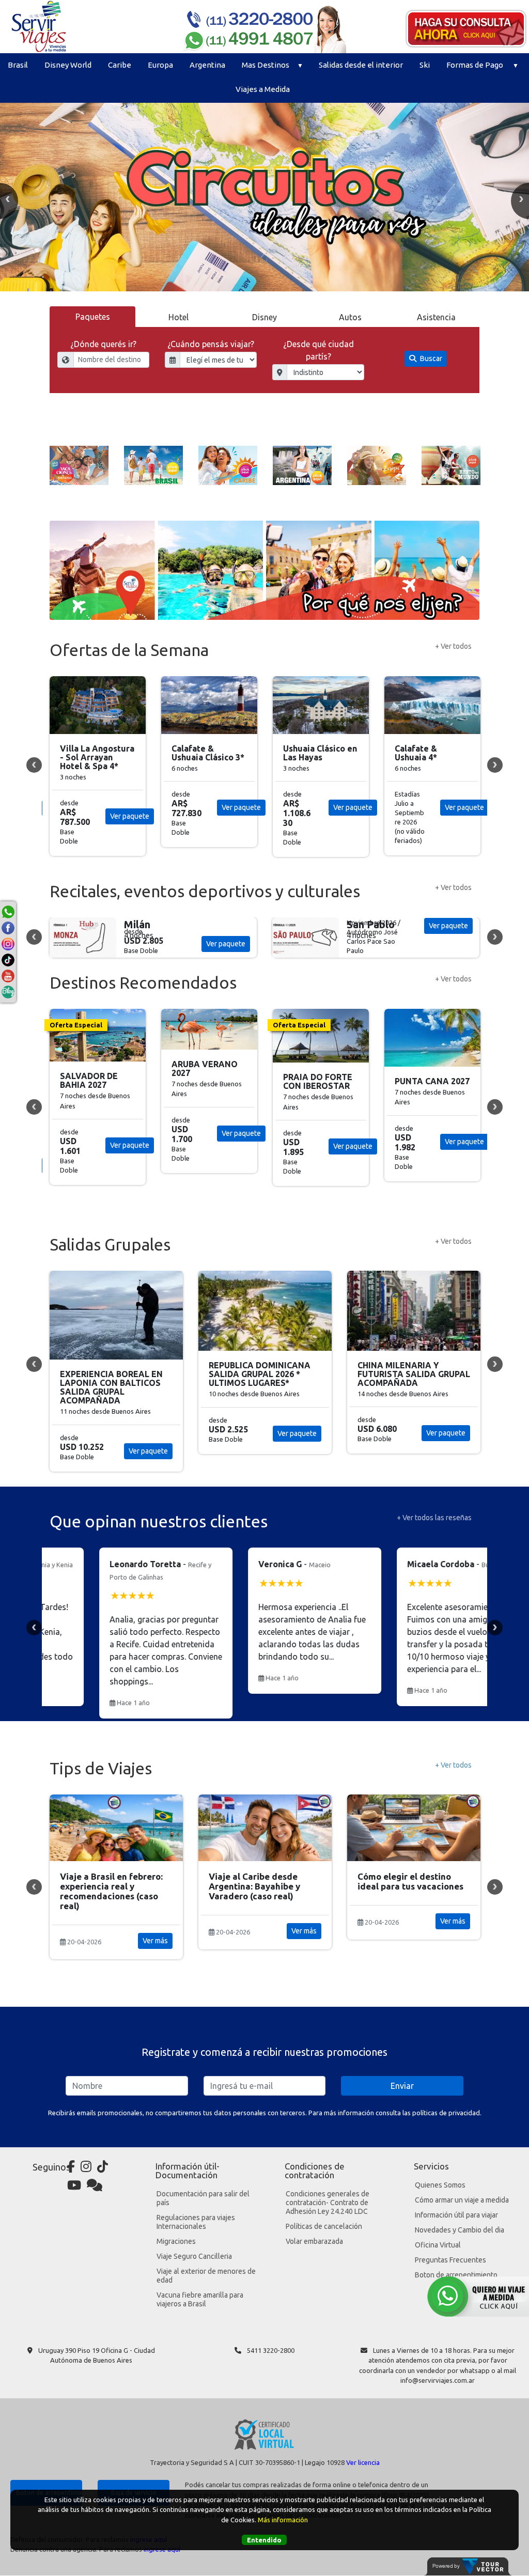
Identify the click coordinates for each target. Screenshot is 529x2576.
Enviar (402, 2086)
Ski (425, 65)
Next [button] (495, 765)
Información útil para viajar (456, 2215)
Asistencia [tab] (436, 317)
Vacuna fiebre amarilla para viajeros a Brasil (200, 2299)
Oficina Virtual (438, 2245)
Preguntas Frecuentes (450, 2260)
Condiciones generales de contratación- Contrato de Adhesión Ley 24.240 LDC (328, 2203)
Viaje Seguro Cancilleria (194, 2256)
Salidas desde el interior (361, 65)
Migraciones (176, 2241)
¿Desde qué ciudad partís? (318, 350)
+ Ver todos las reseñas (434, 1518)
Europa (160, 65)
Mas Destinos (266, 65)
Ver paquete (130, 807)
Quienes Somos (440, 2185)
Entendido (264, 2540)
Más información (283, 2520)
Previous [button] (34, 765)
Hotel (178, 317)
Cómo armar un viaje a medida (462, 2200)
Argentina (207, 65)
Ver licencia (363, 2462)
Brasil (18, 65)
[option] (264, 197)
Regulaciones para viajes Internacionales (196, 2222)
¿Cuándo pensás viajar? (211, 344)
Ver (226, 944)
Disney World (68, 65)
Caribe (120, 65)
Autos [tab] (350, 317)
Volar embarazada (314, 2241)
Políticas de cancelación (324, 2226)
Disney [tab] (264, 317)
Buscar (430, 358)
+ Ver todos (453, 646)
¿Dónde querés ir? (103, 344)
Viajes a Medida (263, 89)
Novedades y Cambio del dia (460, 2230)
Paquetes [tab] (93, 317)
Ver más (155, 1931)
